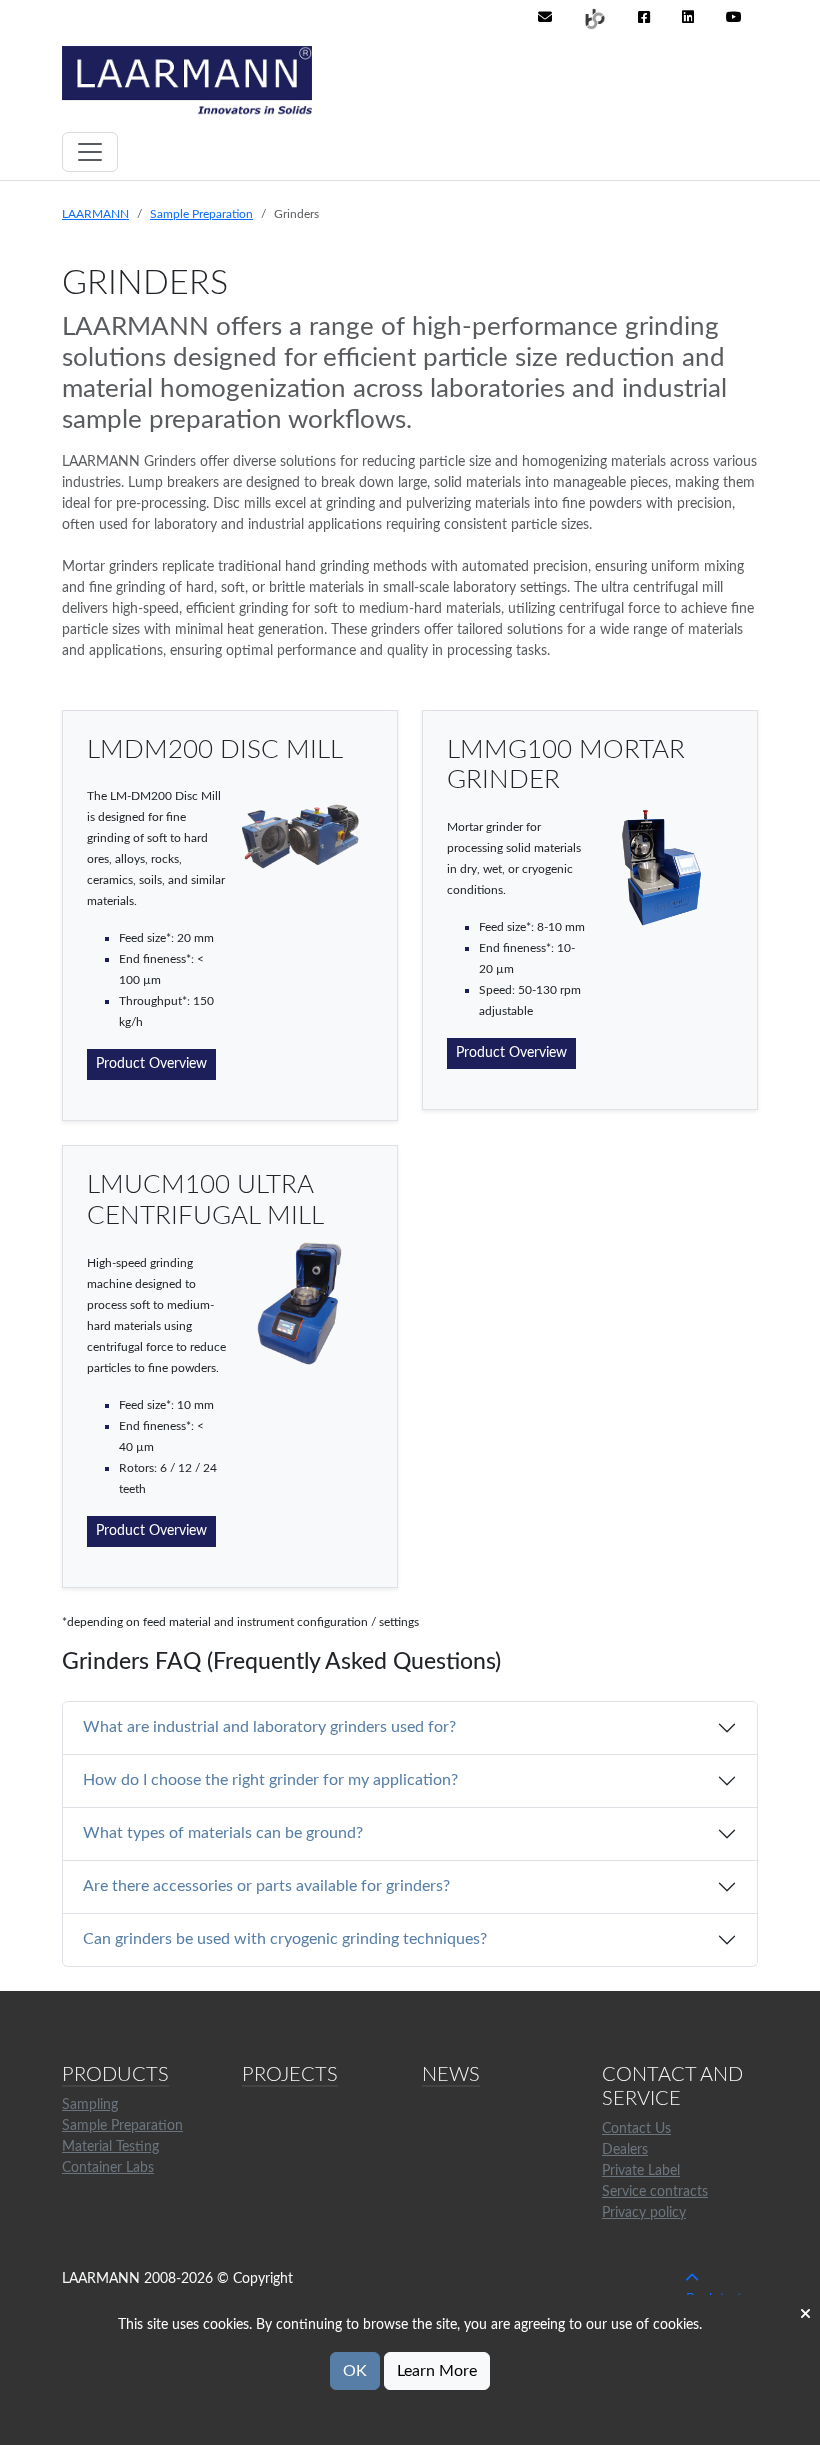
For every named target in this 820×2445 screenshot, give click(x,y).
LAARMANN (95, 214)
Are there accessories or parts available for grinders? (266, 1886)
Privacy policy (644, 2213)
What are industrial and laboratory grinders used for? (269, 1727)
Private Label (641, 2171)
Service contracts (655, 2192)
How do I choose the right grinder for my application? (270, 1780)
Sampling (90, 2105)
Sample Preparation (201, 214)
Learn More (437, 2371)
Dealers (625, 2150)
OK (355, 2371)
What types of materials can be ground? (223, 1833)
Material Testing (110, 2147)
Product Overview (151, 1064)
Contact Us (636, 2129)
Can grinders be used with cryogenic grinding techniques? (285, 1939)
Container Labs (108, 2168)
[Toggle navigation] (90, 152)
